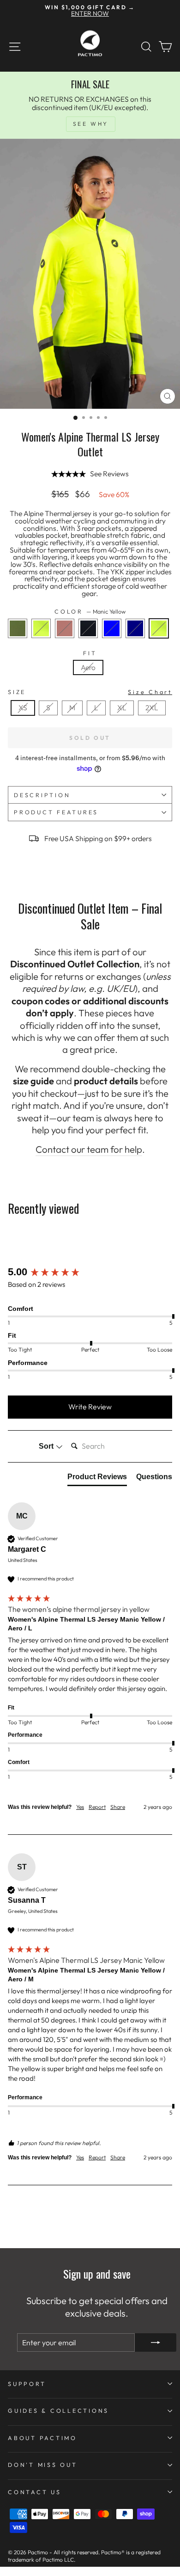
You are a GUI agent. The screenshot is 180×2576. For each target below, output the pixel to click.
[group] (90, 1272)
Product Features (56, 812)
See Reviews (109, 474)
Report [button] (97, 1807)
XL (122, 707)
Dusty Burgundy (65, 628)
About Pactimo (42, 2438)
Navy (135, 628)
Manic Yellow (159, 628)
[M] (75, 718)
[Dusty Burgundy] (67, 640)
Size (90, 692)
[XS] (25, 718)
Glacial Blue (112, 628)
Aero (88, 667)
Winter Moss (18, 628)
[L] (99, 718)
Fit (90, 653)
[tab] (97, 1479)
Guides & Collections (58, 2410)
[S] (51, 718)
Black (88, 628)
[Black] (91, 640)
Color (90, 612)
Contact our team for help (89, 1149)
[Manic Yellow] (161, 640)
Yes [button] (80, 1807)
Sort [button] (47, 1446)
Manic (41, 628)
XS (23, 707)
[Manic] (44, 640)
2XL (152, 707)
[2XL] (154, 718)
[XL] (124, 718)
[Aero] (90, 677)
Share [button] (118, 1807)
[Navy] (138, 640)
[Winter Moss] (20, 640)
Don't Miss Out (43, 2465)
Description (42, 795)
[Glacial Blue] (114, 640)
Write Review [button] (90, 1407)
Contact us (35, 2492)
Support (27, 2384)
